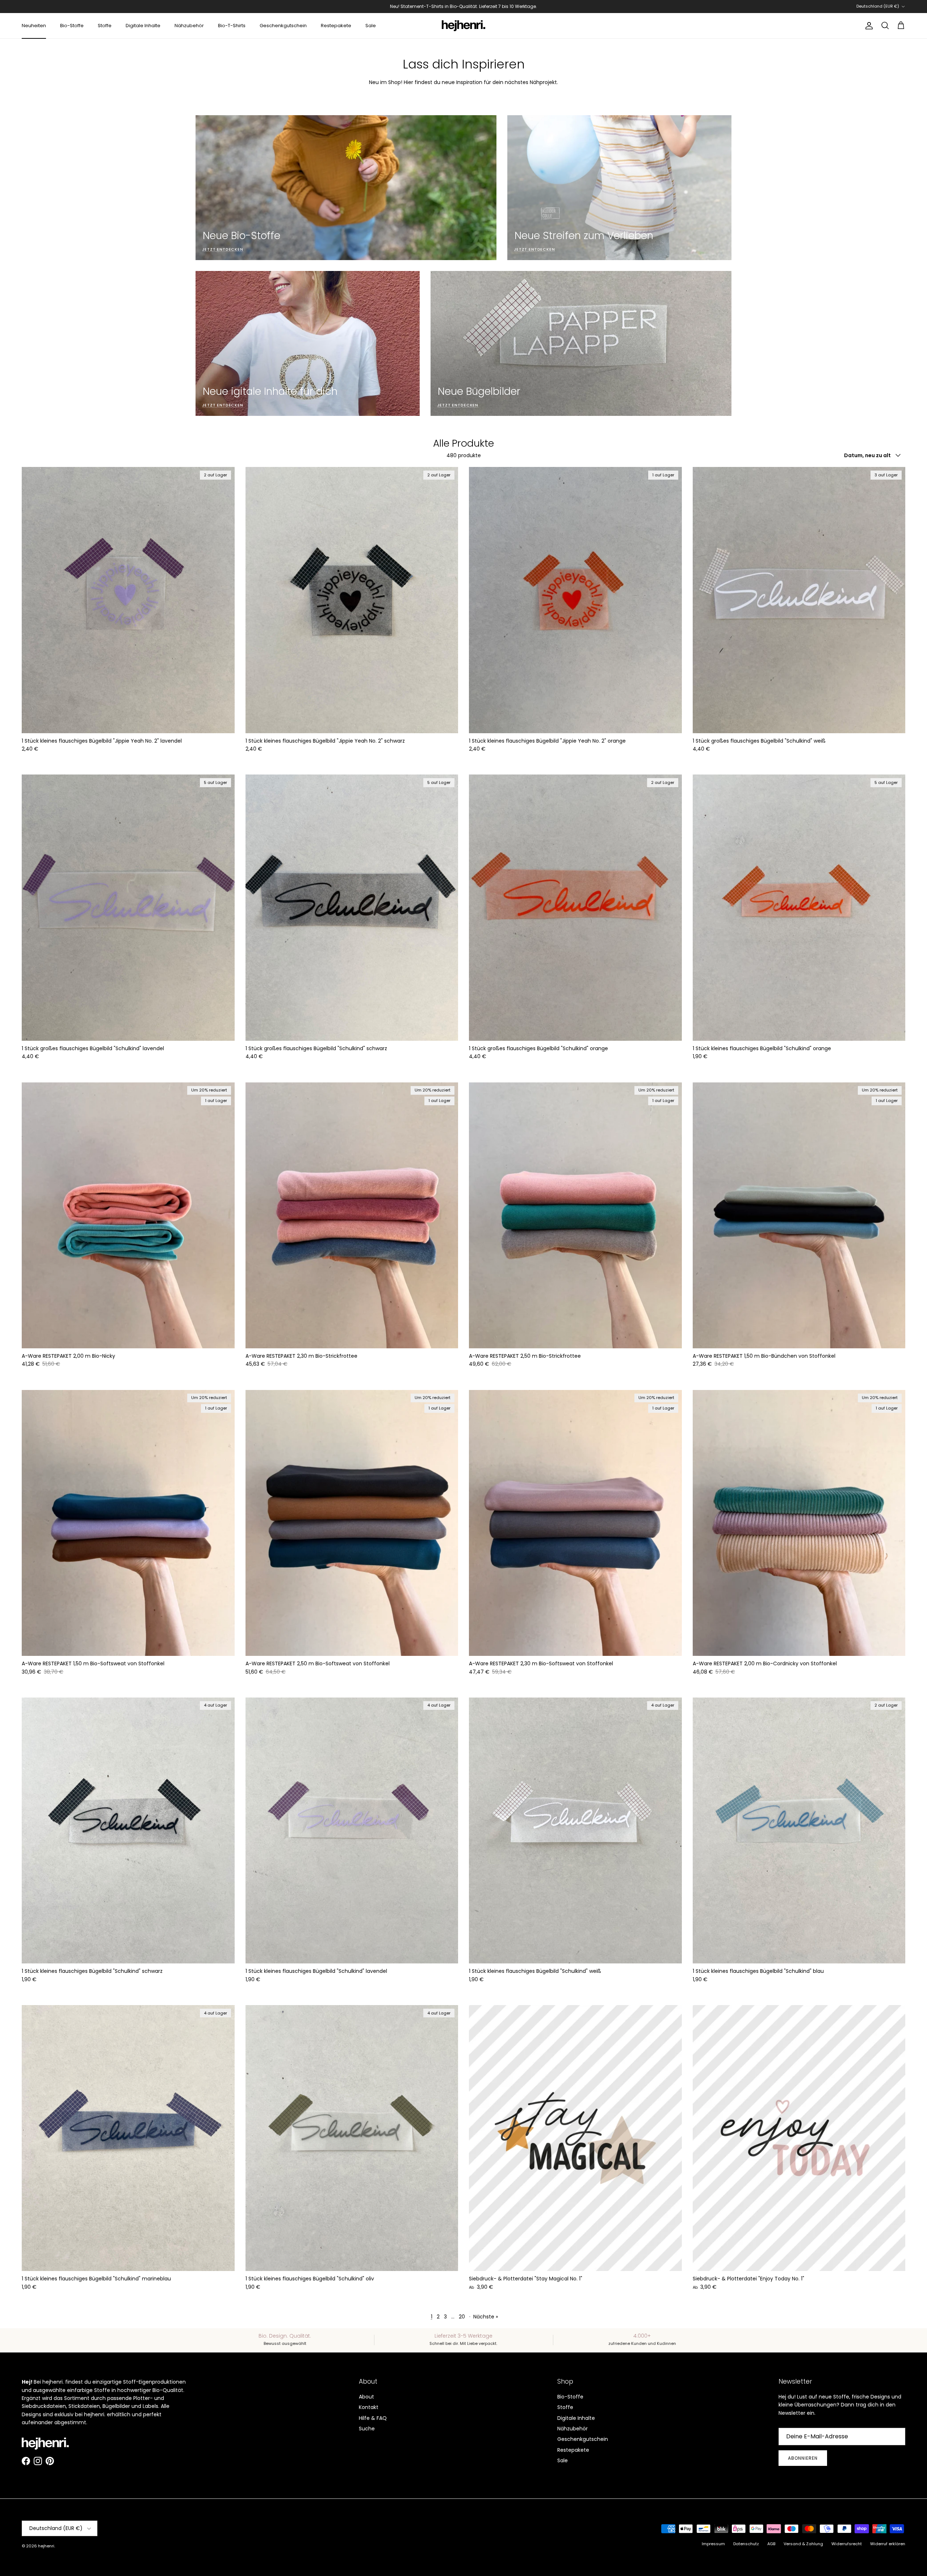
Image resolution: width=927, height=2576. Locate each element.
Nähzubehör (189, 26)
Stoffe (105, 26)
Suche (367, 2429)
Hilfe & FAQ (373, 2418)
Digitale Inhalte (143, 26)
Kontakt (369, 2407)
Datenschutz (746, 2544)
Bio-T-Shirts (232, 26)
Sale (371, 26)
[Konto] (868, 26)
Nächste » (486, 2317)
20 (462, 2317)
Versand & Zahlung (803, 2544)
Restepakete (336, 26)
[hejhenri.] (463, 26)
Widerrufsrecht (847, 2544)
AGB (771, 2544)
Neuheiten (34, 26)
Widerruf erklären (888, 2544)
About (366, 2397)
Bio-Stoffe (72, 26)
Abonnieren (803, 2458)
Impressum (713, 2544)
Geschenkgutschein (283, 26)
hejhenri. (47, 2546)
